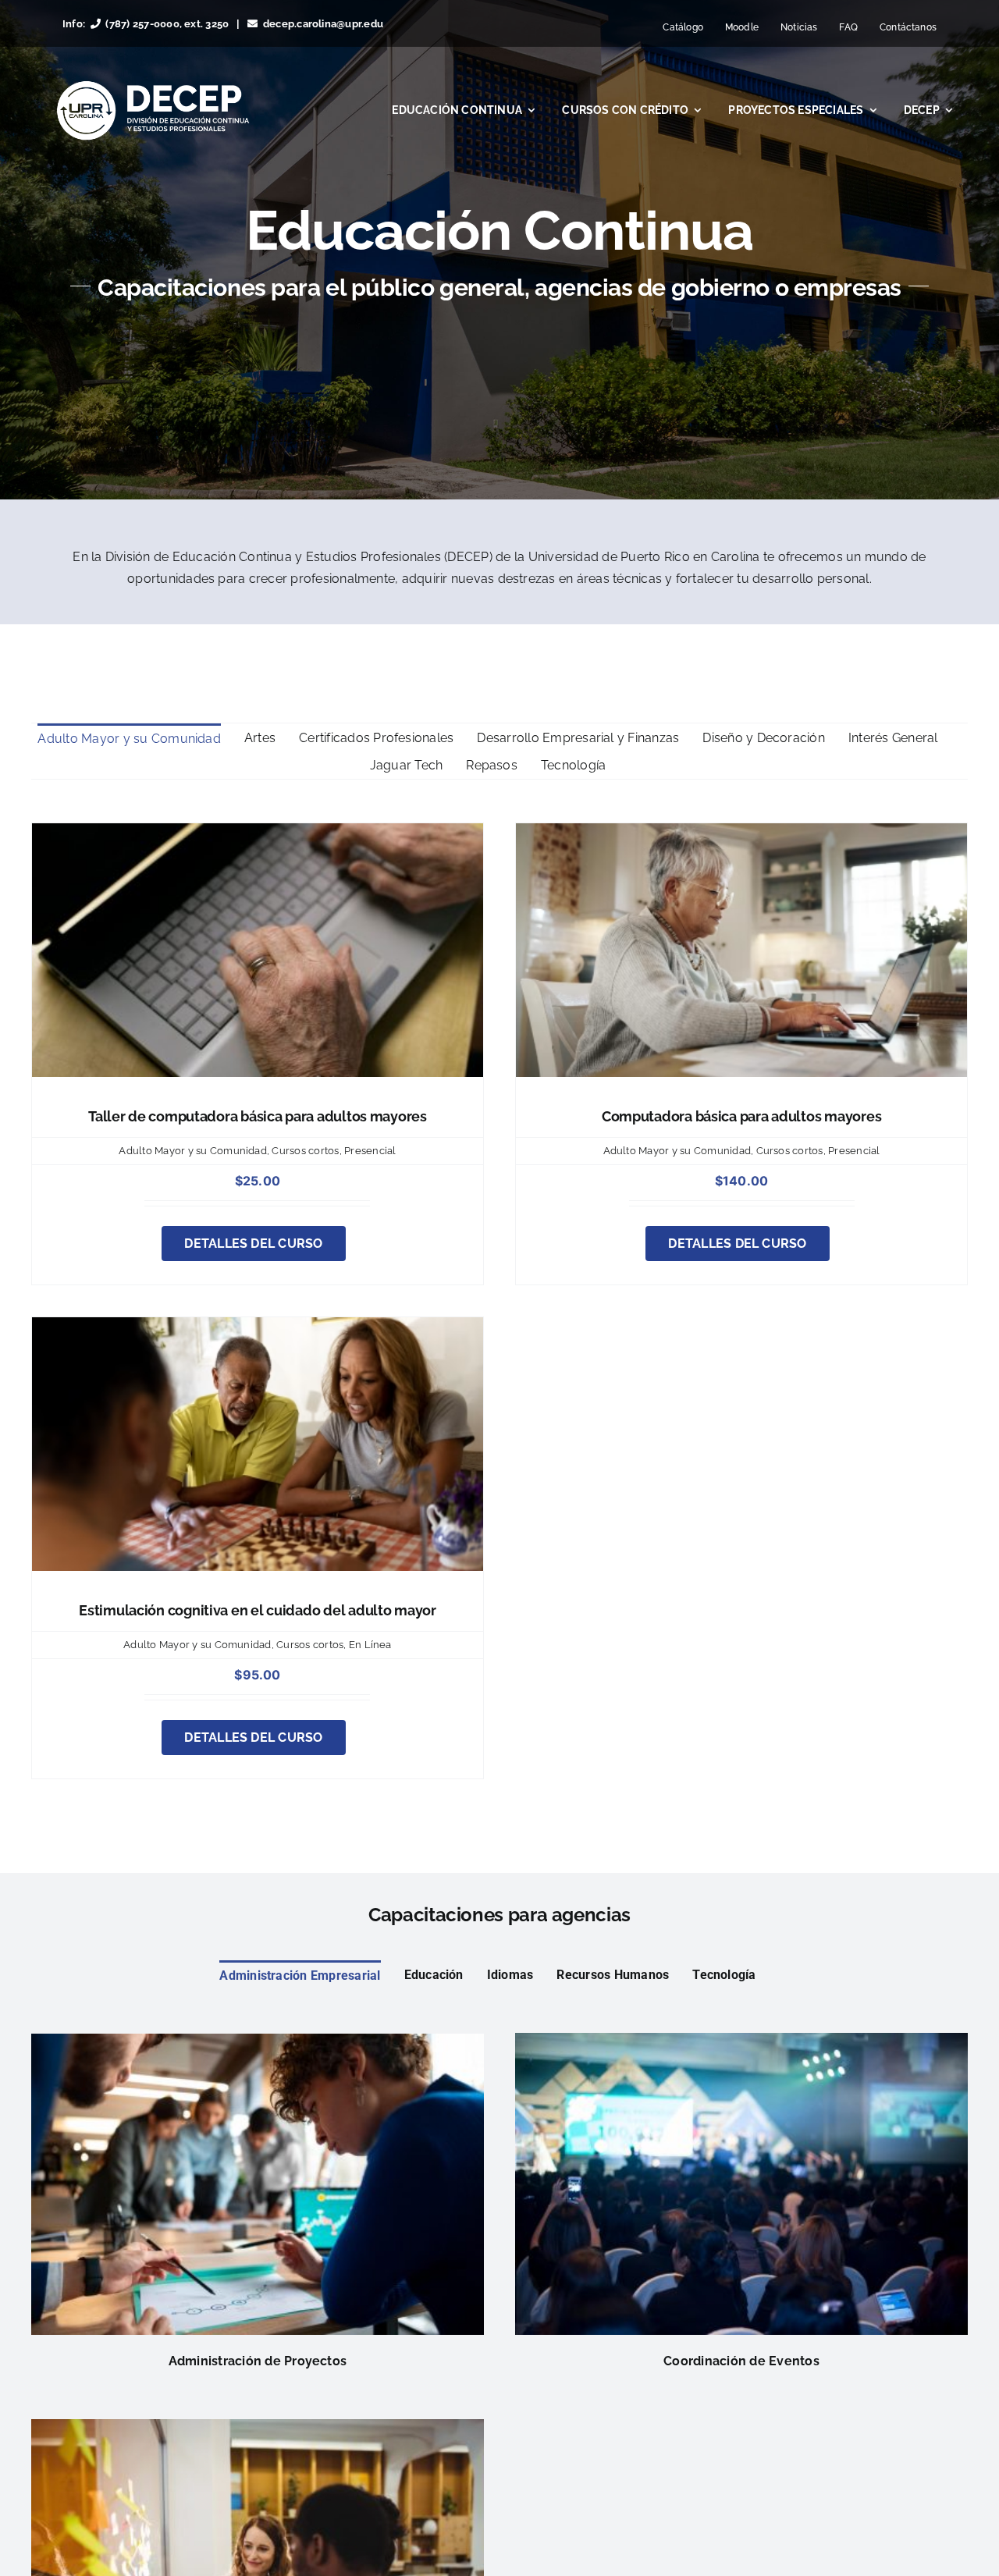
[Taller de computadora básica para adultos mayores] (258, 834)
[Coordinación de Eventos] (741, 2043)
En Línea (370, 1645)
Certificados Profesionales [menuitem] (376, 738)
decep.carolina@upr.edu (323, 24)
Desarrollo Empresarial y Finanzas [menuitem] (578, 738)
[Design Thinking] (258, 2430)
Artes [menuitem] (260, 738)
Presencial (370, 1151)
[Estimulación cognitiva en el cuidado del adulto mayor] (258, 1328)
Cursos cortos (305, 1151)
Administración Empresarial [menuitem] (300, 1976)
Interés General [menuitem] (893, 738)
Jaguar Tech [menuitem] (407, 765)
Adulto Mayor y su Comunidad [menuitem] (129, 739)
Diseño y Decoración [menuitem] (764, 738)
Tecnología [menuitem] (573, 765)
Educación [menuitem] (434, 1975)
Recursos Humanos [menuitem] (613, 1975)
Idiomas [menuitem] (510, 1975)
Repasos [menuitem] (492, 765)
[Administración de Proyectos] (258, 2044)
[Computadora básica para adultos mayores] (741, 834)
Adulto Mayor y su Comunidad (192, 1151)
